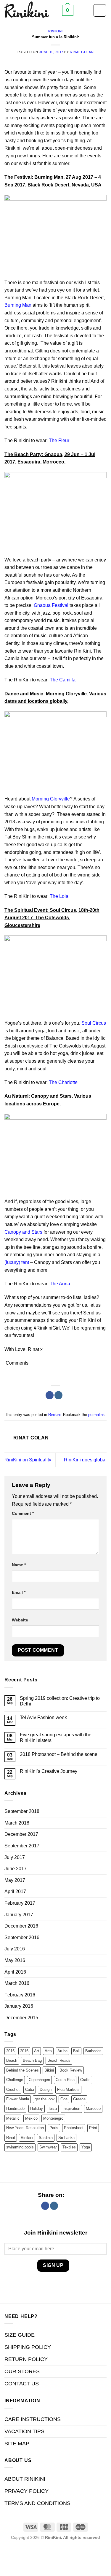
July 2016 (15, 1949)
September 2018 (22, 1811)
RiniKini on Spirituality (28, 1460)
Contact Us (22, 2384)
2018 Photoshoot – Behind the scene (59, 1754)
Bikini (49, 2070)
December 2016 (21, 1926)
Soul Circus (94, 1023)
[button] (68, 10)
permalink (96, 1415)
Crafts (85, 2080)
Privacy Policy (26, 2491)
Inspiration (71, 2109)
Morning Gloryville (51, 799)
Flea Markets (68, 2090)
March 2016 (17, 1983)
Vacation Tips (24, 2431)
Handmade (15, 2109)
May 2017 (15, 1880)
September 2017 (22, 1846)
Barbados (93, 2051)
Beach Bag (32, 2060)
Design (46, 2090)
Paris (54, 2128)
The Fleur (59, 440)
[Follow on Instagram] (58, 1395)
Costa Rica (65, 2080)
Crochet (13, 2090)
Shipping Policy (28, 2347)
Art (37, 2051)
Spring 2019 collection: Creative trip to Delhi (60, 1701)
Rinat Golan (82, 52)
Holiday (37, 2109)
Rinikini (55, 31)
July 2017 (15, 1857)
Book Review (71, 2070)
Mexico (31, 2118)
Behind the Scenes (22, 2070)
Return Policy (26, 2359)
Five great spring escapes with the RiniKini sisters (56, 1738)
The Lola (59, 896)
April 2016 (15, 1972)
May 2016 (15, 1960)
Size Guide (20, 2335)
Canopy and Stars (23, 1232)
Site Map (17, 2444)
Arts (48, 2051)
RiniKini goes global (85, 1460)
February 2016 (20, 1995)
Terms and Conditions (37, 2503)
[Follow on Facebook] (50, 1395)
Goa (64, 2099)
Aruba (62, 2051)
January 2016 (19, 2006)
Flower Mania (18, 2099)
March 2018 (17, 1823)
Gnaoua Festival (51, 605)
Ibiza (53, 2109)
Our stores (22, 2371)
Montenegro (53, 2118)
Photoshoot (74, 2128)
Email (19, 1592)
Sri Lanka (66, 2138)
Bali (76, 2051)
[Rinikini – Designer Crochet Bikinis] (31, 10)
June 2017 (16, 1869)
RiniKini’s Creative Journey (49, 1771)
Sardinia (46, 2138)
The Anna (60, 1284)
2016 (24, 2051)
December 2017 (21, 1834)
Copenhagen (39, 2080)
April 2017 (15, 1891)
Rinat (11, 2138)
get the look (45, 2099)
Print (93, 2128)
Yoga (86, 2147)
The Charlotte (63, 1082)
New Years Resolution (25, 2128)
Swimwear (48, 2147)
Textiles (69, 2147)
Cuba (30, 2090)
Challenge (15, 2080)
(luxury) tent (17, 1262)
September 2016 (22, 1937)
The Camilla (63, 680)
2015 (10, 2051)
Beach (12, 2060)
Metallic (13, 2118)
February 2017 (20, 1903)
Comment (23, 1513)
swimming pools (20, 2147)
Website (20, 1620)
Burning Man (18, 305)
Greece (79, 2099)
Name (19, 1565)
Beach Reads (59, 2060)
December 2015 (21, 2018)
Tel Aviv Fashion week (43, 1717)
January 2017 (19, 1915)
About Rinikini (25, 2479)
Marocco (93, 2109)
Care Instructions (33, 2419)
